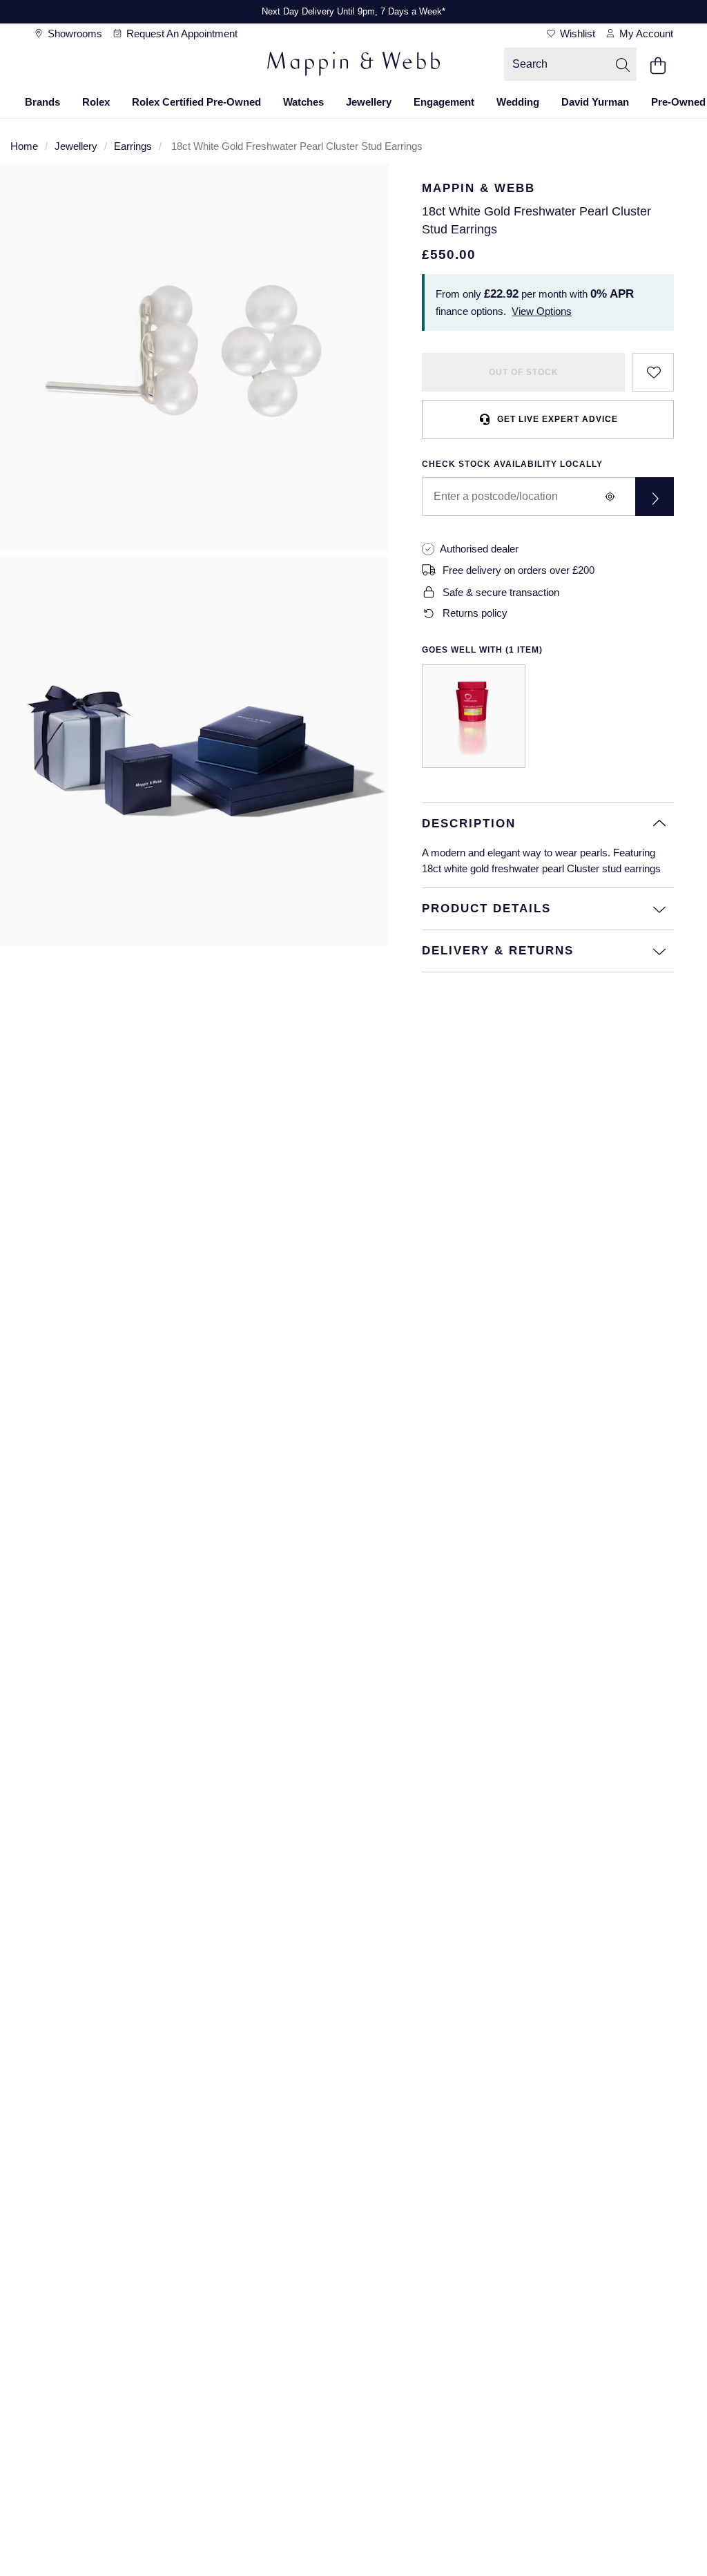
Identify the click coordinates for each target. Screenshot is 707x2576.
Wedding (518, 102)
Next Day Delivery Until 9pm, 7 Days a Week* (353, 11)
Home (24, 146)
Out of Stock (524, 372)
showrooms (74, 33)
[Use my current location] (610, 497)
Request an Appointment (181, 33)
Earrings (133, 146)
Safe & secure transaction (501, 592)
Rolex (96, 102)
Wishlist (576, 33)
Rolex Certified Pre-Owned (196, 102)
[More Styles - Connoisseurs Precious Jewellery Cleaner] (474, 716)
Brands (42, 102)
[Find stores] (655, 497)
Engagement (444, 102)
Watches (303, 102)
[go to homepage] (353, 66)
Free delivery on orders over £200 (519, 570)
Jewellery (369, 102)
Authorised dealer (479, 549)
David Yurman (595, 102)
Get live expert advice (558, 419)
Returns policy (475, 613)
